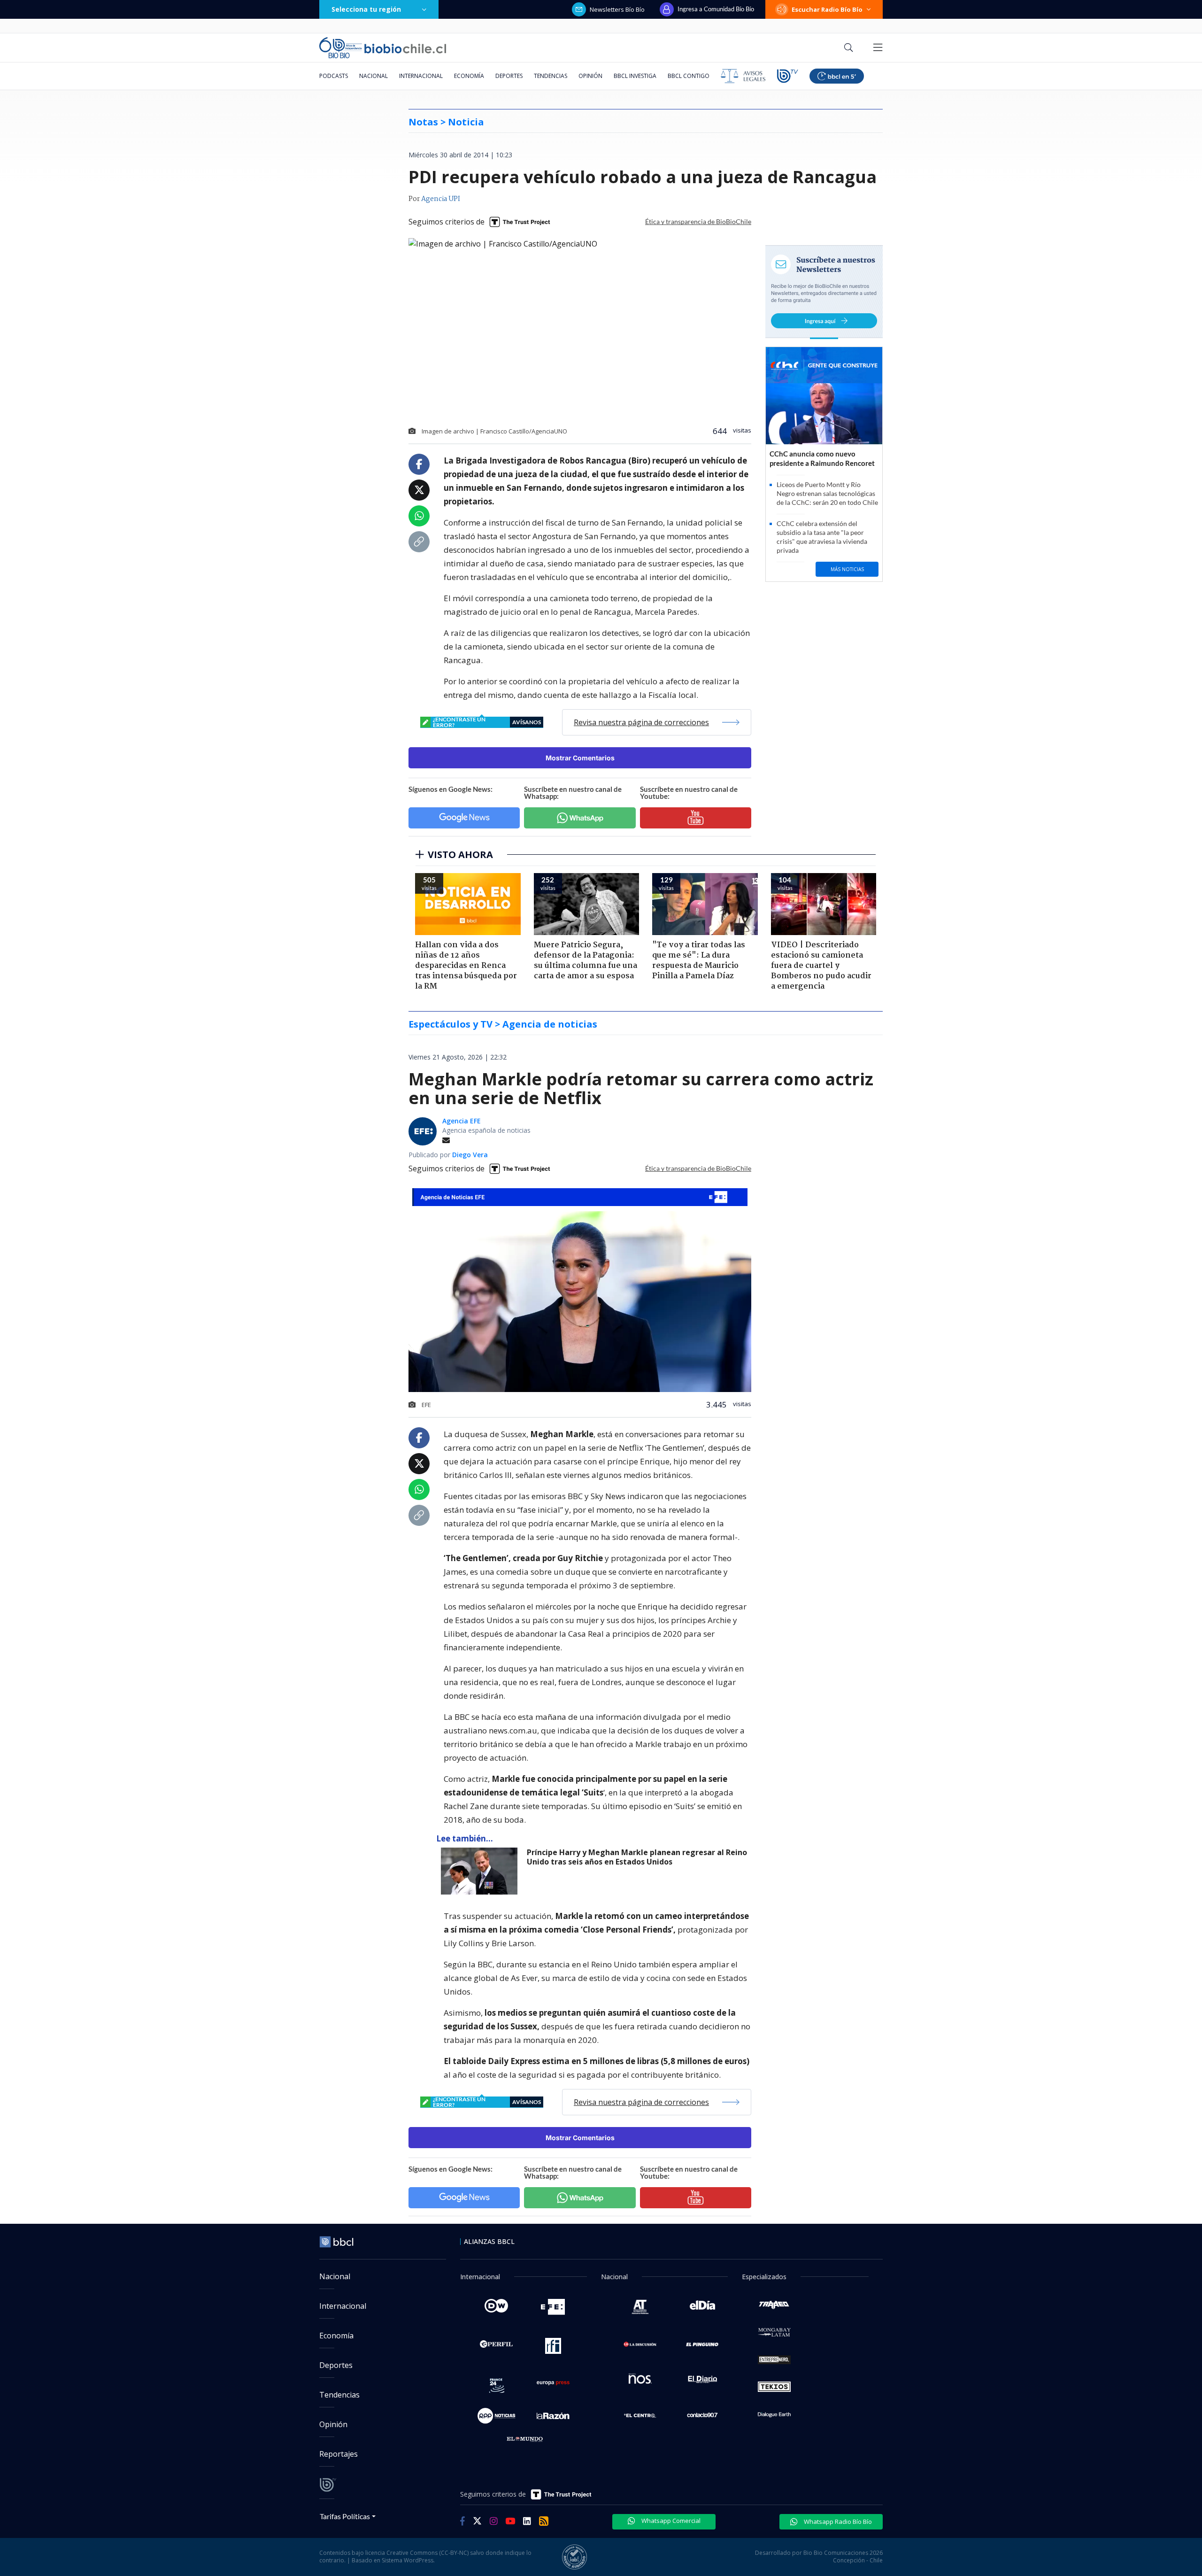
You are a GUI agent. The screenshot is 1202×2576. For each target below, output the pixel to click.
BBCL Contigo (689, 76)
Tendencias (551, 76)
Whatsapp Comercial (670, 2521)
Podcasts (334, 76)
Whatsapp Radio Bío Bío (837, 2522)
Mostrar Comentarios (580, 758)
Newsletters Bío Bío (617, 9)
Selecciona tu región (366, 9)
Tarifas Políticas (345, 2516)
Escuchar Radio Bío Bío (827, 9)
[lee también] (482, 1871)
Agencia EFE (462, 1121)
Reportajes (339, 2454)
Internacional (421, 76)
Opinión (590, 76)
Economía (469, 76)
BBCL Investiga (635, 76)
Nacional (374, 76)
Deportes (509, 76)
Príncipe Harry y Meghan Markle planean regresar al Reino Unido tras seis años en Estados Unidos (637, 1857)
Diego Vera (470, 1155)
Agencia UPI (441, 199)
